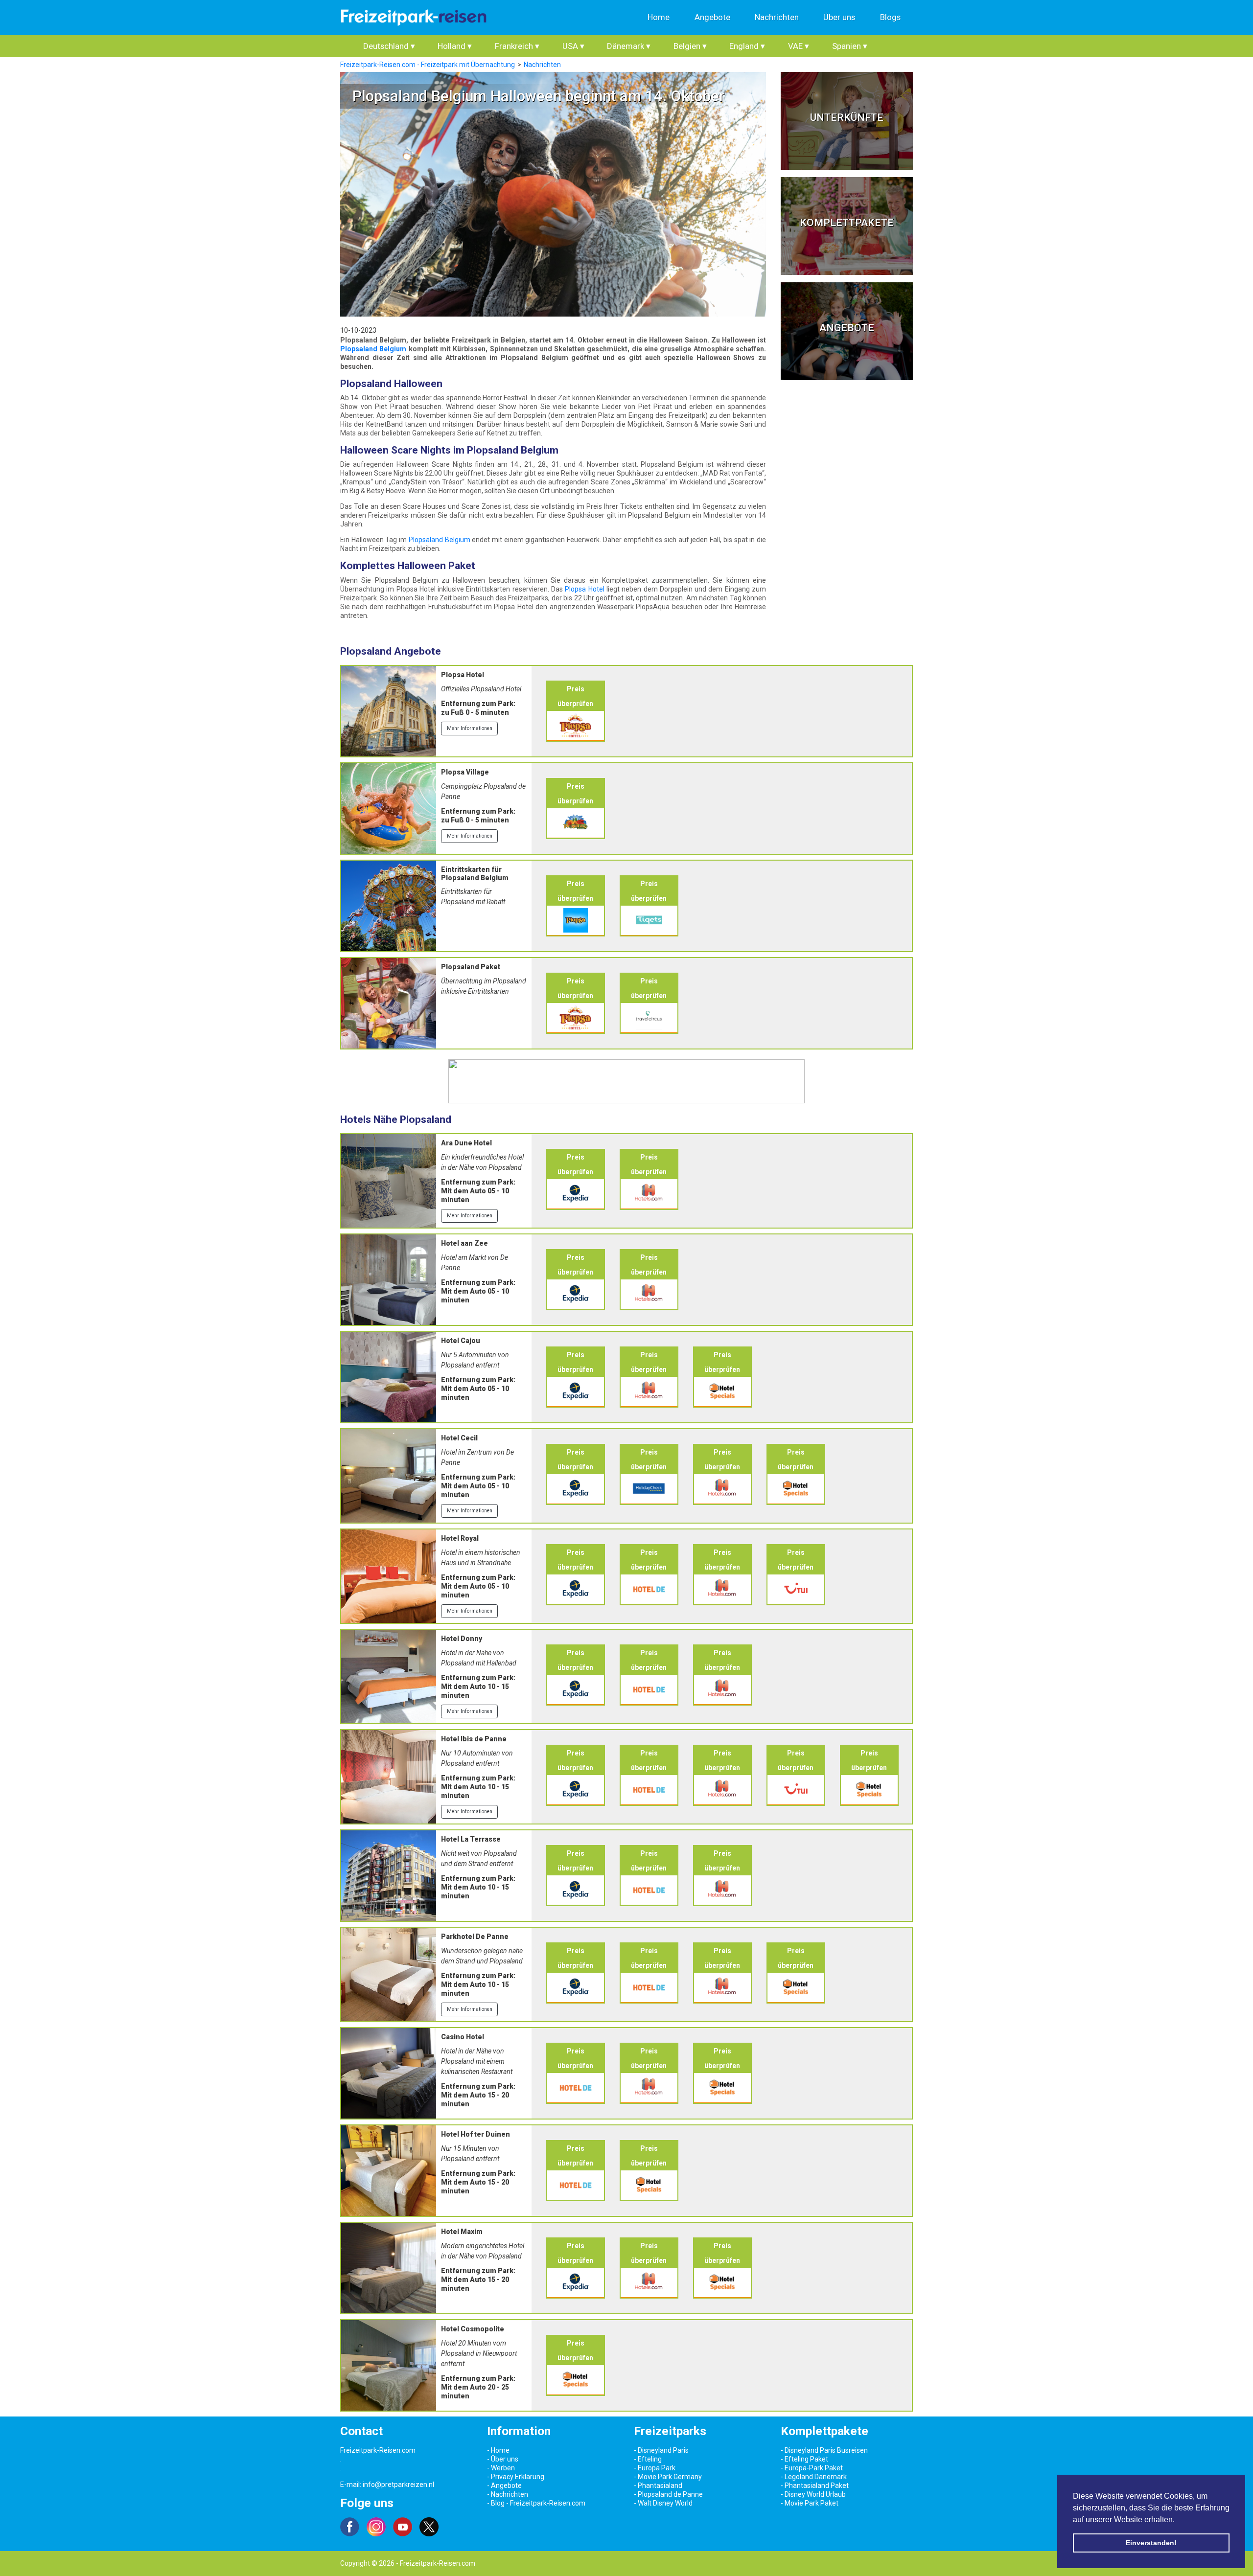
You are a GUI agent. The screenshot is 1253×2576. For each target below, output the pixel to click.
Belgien (690, 46)
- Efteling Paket (804, 2459)
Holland (455, 46)
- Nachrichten (508, 2494)
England (747, 46)
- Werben (501, 2468)
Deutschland (389, 46)
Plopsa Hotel (584, 589)
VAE (799, 46)
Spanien (850, 46)
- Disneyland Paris (661, 2450)
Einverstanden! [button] (1151, 2543)
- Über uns (503, 2459)
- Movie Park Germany (668, 2477)
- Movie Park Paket (810, 2503)
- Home (498, 2450)
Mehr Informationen (470, 728)
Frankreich (517, 46)
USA (573, 46)
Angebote (712, 17)
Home (659, 17)
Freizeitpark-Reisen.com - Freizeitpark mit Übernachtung (428, 65)
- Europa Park (655, 2468)
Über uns (839, 17)
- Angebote (504, 2485)
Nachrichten (777, 17)
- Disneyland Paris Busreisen (824, 2450)
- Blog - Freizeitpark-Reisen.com (536, 2503)
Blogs (890, 17)
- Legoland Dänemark (814, 2477)
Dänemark (629, 46)
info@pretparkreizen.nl (398, 2485)
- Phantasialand (658, 2485)
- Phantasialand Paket (815, 2485)
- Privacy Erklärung (516, 2477)
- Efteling (648, 2459)
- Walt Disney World (663, 2503)
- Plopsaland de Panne (668, 2494)
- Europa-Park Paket (812, 2468)
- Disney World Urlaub (813, 2494)
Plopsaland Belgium (373, 349)
